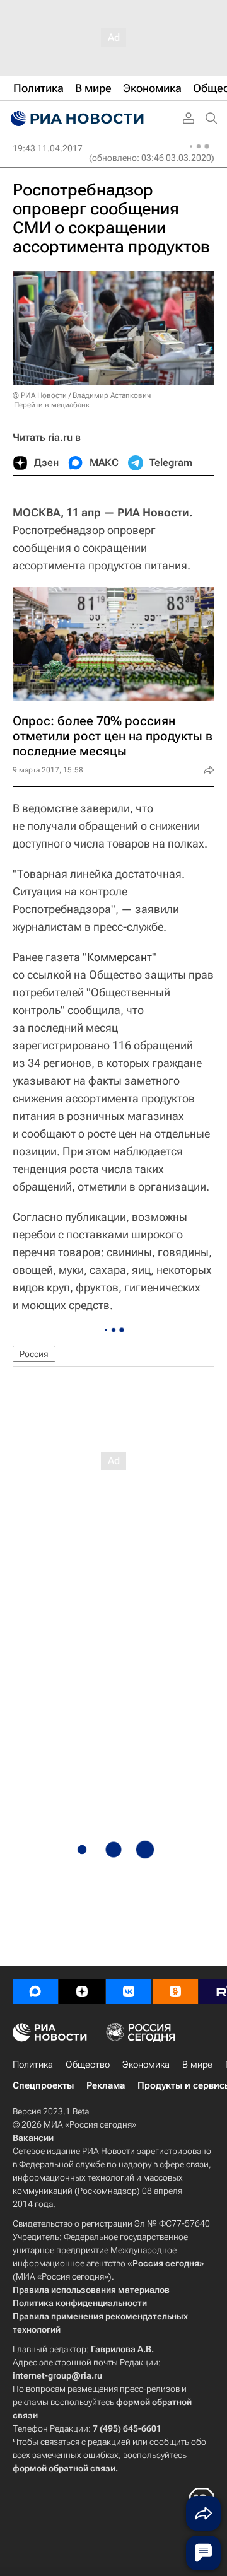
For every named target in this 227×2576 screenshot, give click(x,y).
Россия (34, 1354)
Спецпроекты (43, 2085)
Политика (33, 2065)
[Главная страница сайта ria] (76, 119)
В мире (197, 2065)
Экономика (146, 2065)
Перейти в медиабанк (52, 405)
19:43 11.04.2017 (48, 148)
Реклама (106, 2085)
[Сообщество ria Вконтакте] (129, 1991)
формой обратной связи (64, 2468)
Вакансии (33, 2138)
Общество (88, 2065)
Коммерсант (119, 957)
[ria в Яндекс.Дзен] (82, 1991)
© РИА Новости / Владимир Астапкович (82, 395)
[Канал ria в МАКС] (35, 1991)
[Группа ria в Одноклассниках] (175, 1991)
